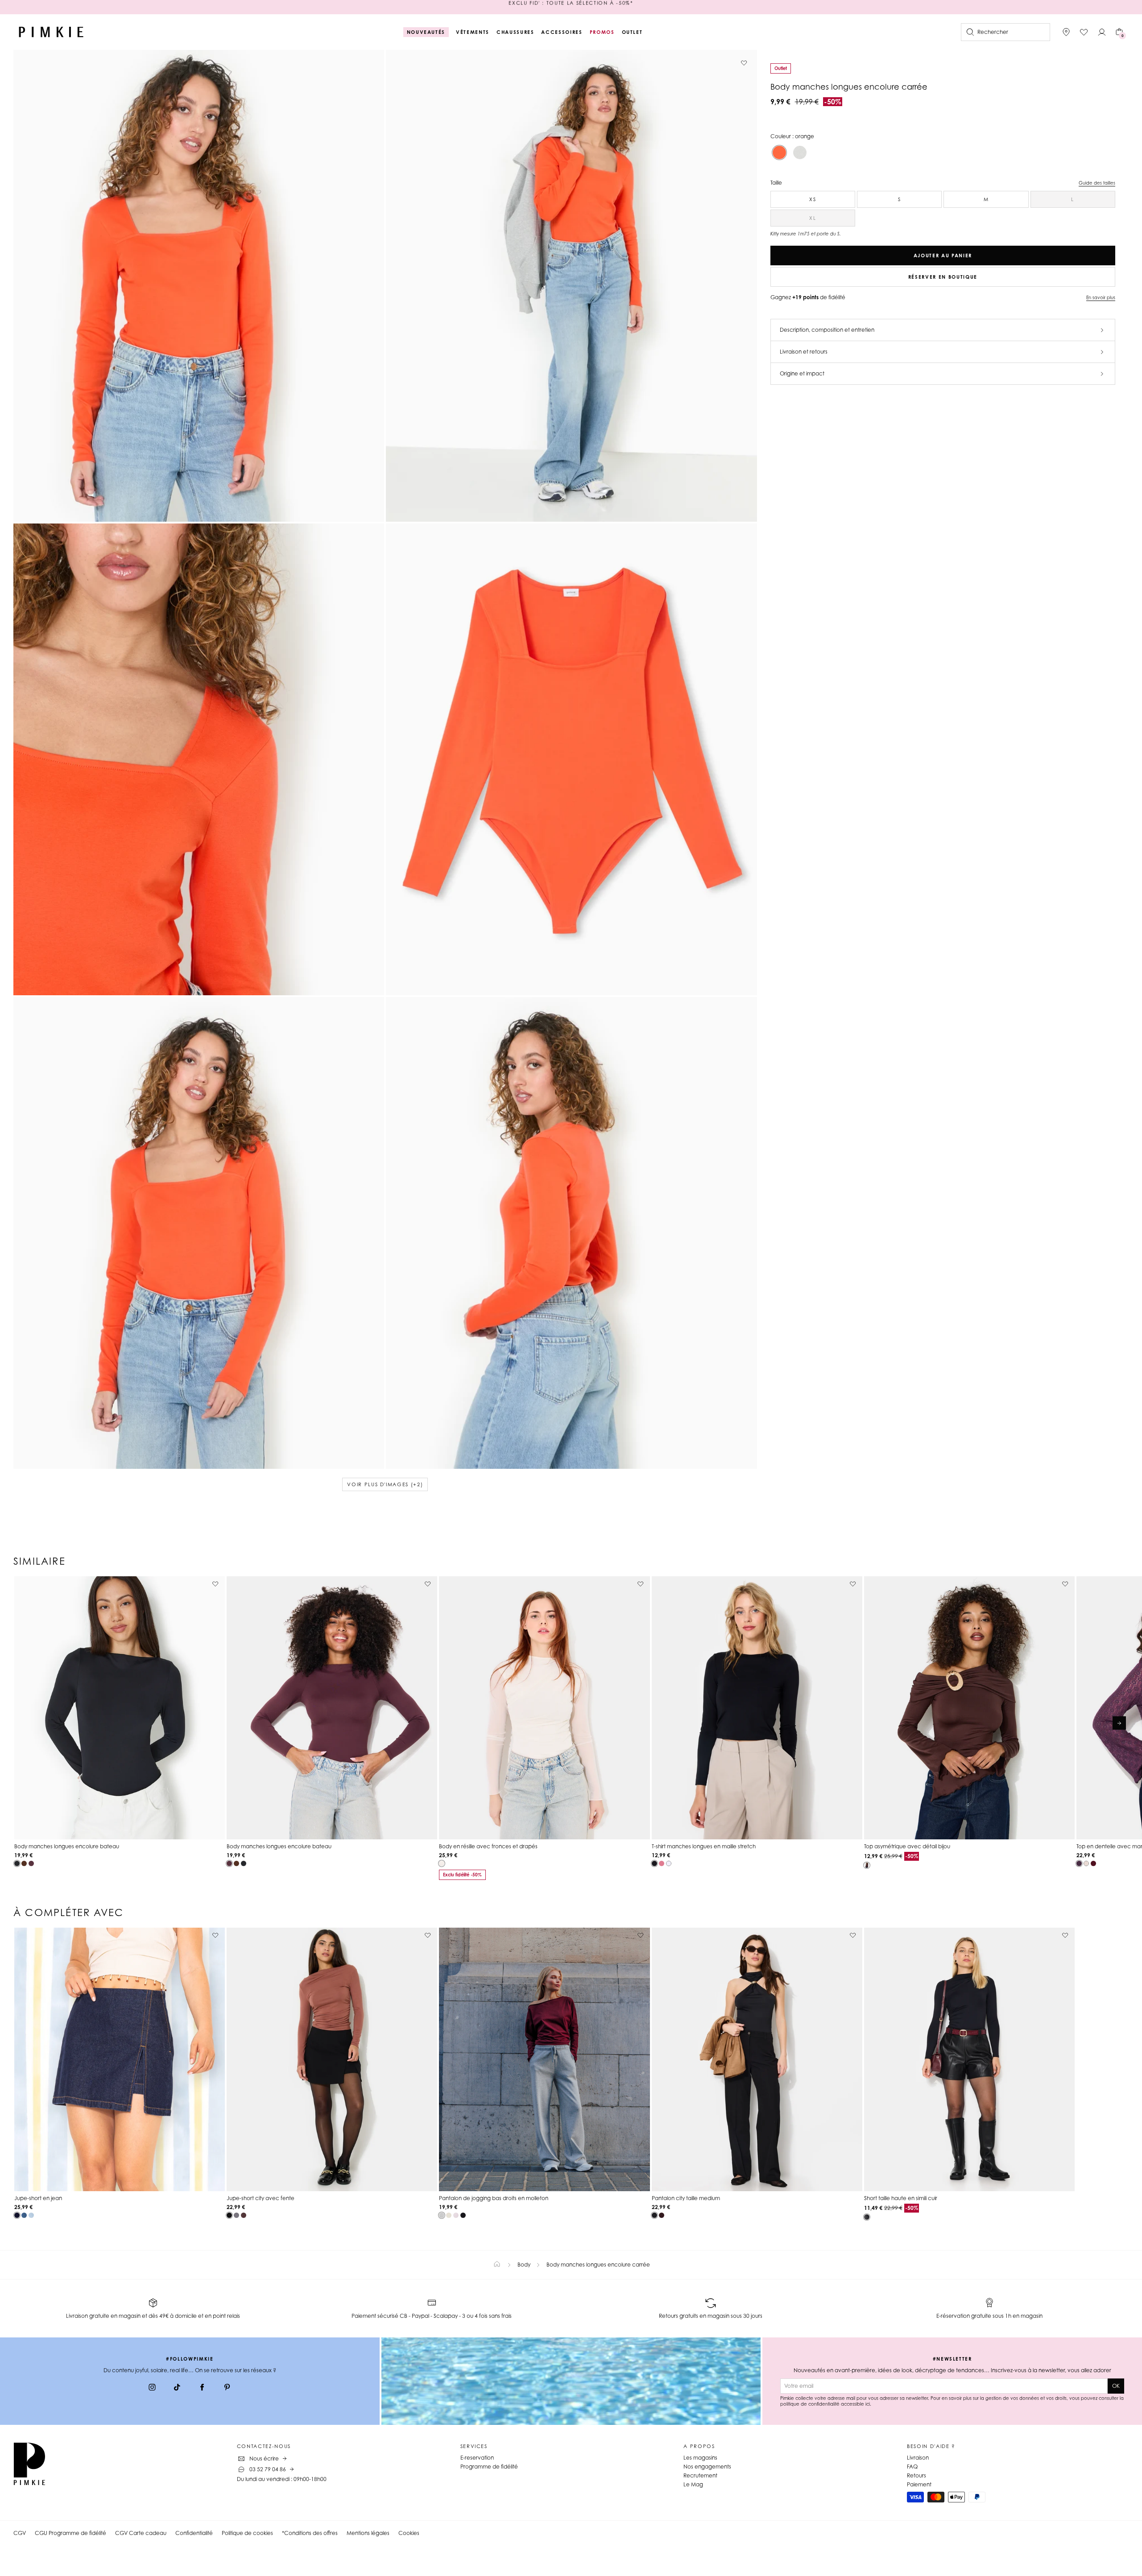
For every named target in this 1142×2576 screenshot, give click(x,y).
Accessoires (562, 32)
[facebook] (202, 2388)
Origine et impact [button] (802, 373)
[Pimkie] (51, 32)
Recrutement (700, 2475)
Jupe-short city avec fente (261, 2198)
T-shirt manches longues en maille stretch (704, 1846)
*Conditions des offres (310, 2533)
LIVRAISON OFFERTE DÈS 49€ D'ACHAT (571, 7)
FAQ (912, 2467)
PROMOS (602, 32)
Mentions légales (368, 2533)
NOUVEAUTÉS (426, 32)
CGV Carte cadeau (141, 2533)
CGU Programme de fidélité (70, 2533)
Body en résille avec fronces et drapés (488, 1846)
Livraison (918, 2458)
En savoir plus (1101, 297)
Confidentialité (194, 2533)
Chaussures (515, 32)
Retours (916, 2475)
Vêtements (473, 32)
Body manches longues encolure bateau (67, 1846)
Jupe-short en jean (38, 2198)
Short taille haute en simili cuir (901, 2198)
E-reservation (477, 2458)
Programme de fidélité (489, 2467)
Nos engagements (707, 2467)
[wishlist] (1084, 32)
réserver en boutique (943, 277)
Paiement (919, 2484)
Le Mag (693, 2484)
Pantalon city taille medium (686, 2198)
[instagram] (152, 2388)
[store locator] (1066, 32)
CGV (20, 2533)
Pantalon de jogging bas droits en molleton (494, 2198)
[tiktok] (177, 2388)
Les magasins (700, 2458)
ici (868, 2404)
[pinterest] (227, 2388)
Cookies (409, 2533)
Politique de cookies (247, 2533)
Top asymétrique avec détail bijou (907, 1846)
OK (1116, 2386)
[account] (1102, 32)
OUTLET (632, 32)
